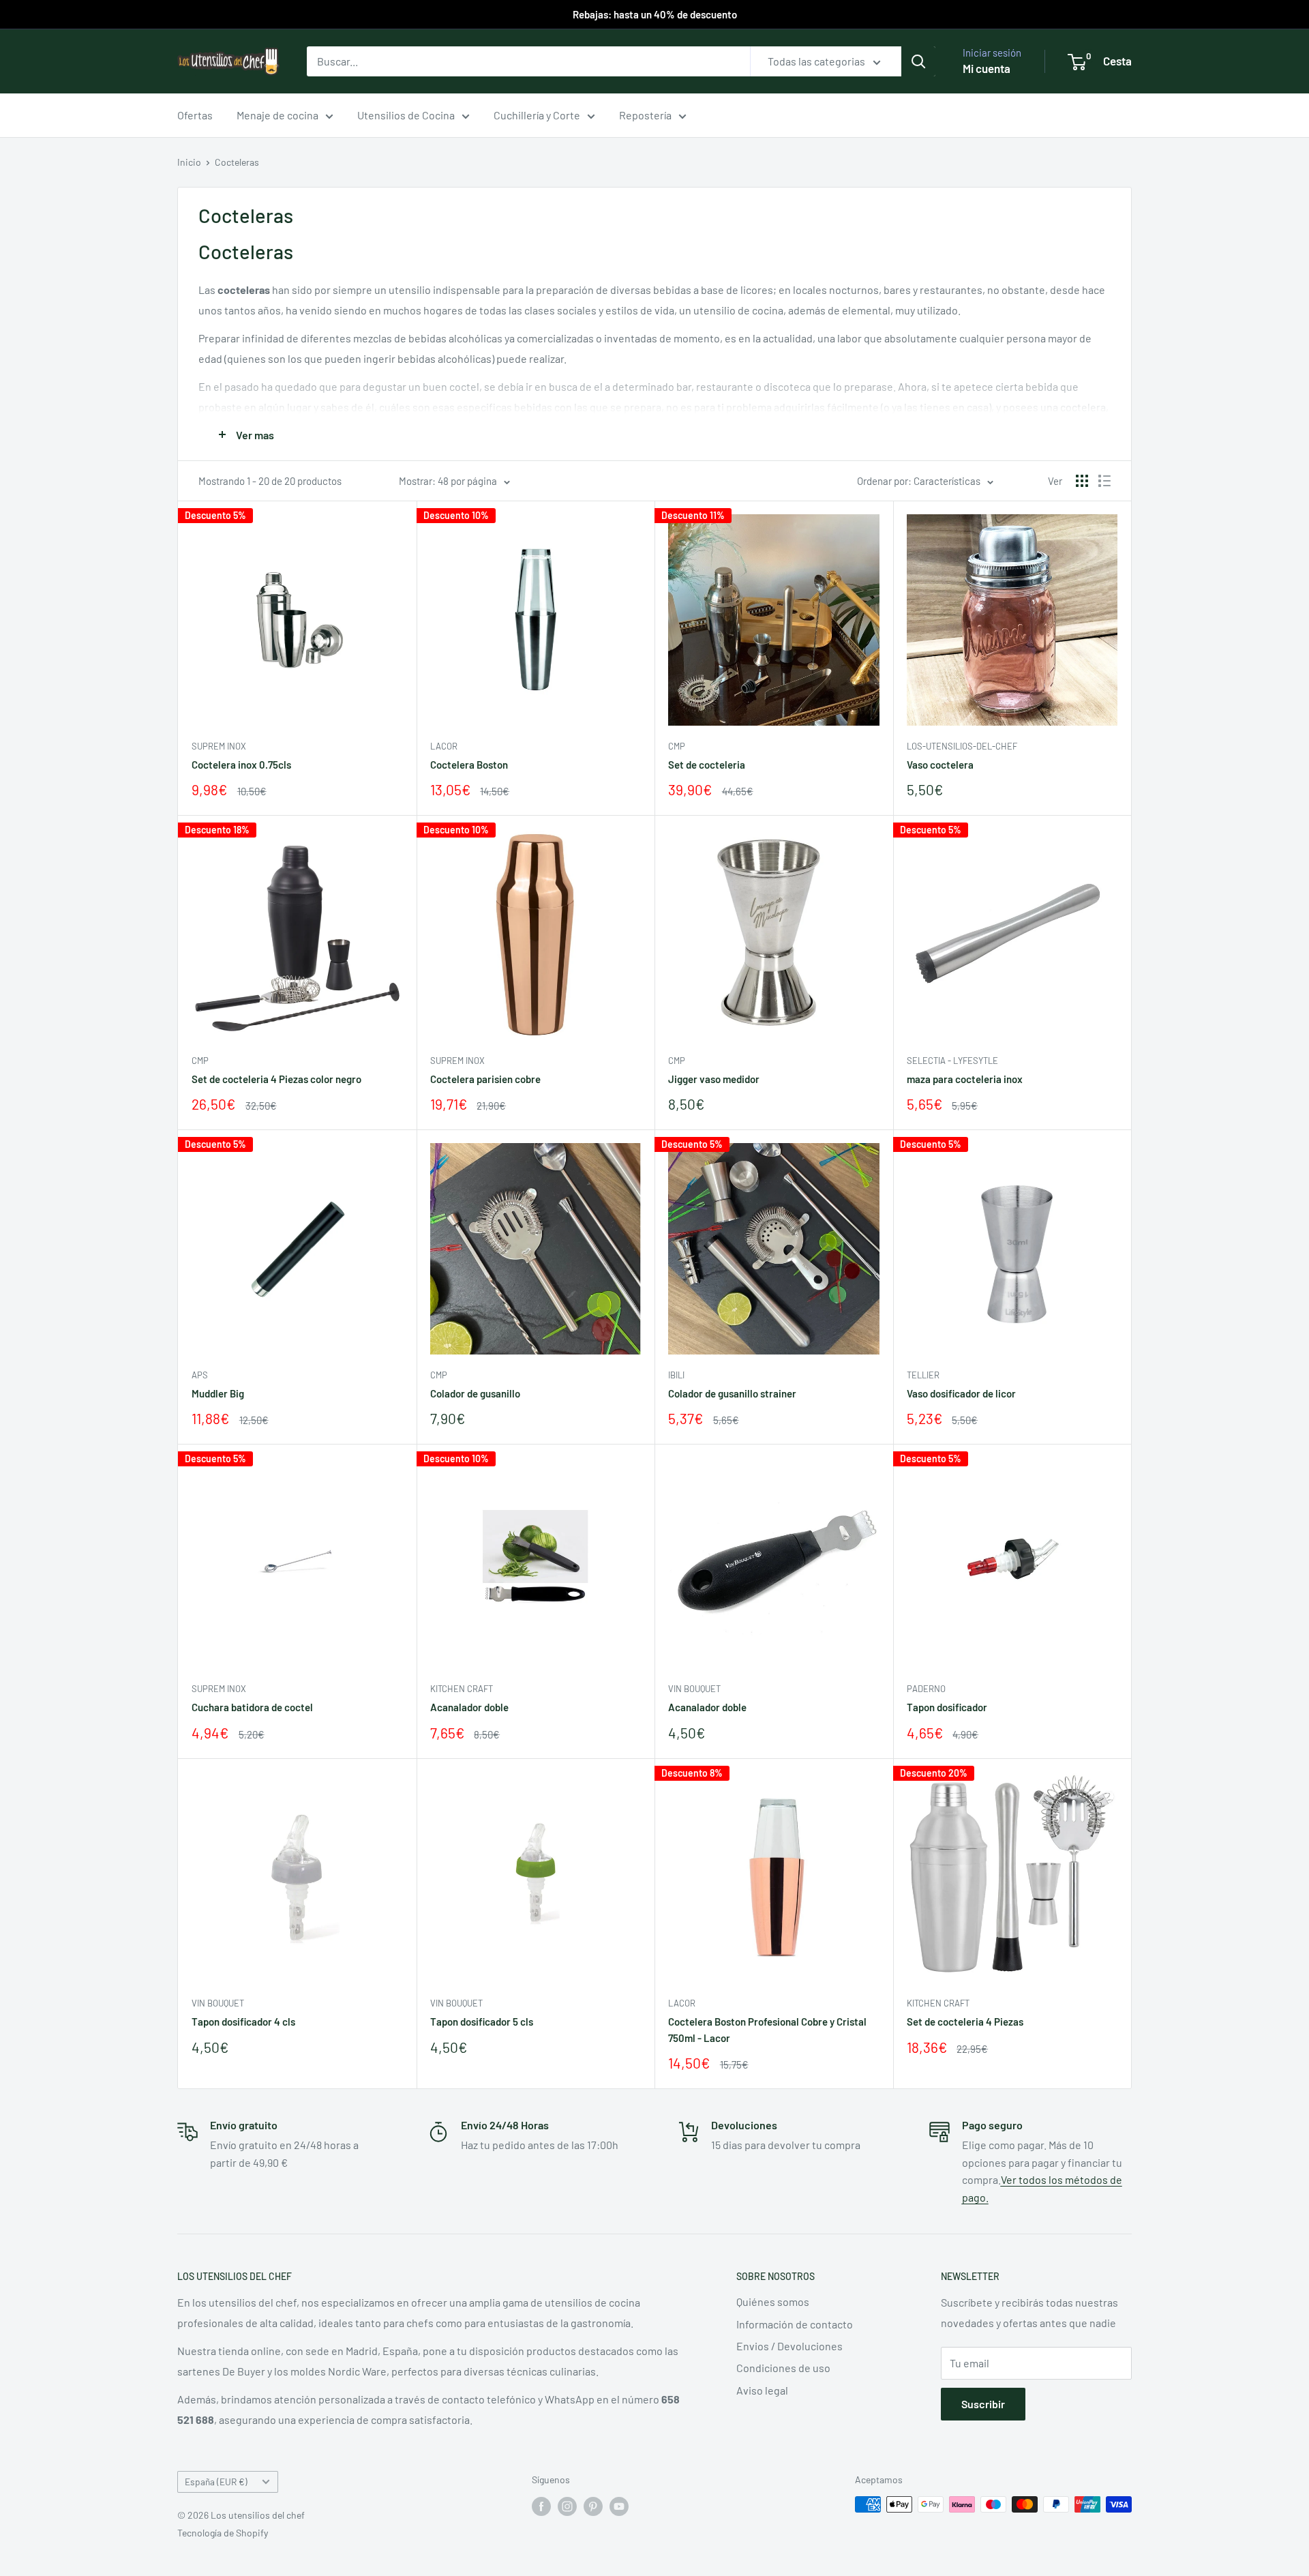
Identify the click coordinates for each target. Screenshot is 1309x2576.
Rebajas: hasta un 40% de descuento (655, 14)
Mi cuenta (987, 68)
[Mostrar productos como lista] (1104, 481)
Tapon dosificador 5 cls (482, 2022)
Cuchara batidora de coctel (252, 1707)
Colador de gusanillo (475, 1393)
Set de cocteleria (707, 765)
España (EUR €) (216, 2482)
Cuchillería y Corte (537, 115)
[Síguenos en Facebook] (541, 2506)
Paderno (926, 1689)
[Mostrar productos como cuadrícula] (1082, 481)
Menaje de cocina (277, 115)
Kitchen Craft (462, 1689)
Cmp (677, 746)
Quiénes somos (773, 2301)
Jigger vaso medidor (714, 1079)
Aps (200, 1375)
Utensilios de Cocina (406, 115)
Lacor (444, 746)
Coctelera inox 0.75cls (241, 765)
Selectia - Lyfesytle (952, 1061)
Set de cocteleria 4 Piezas (965, 2022)
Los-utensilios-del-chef (962, 746)
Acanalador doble (469, 1707)
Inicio (189, 162)
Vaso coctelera (940, 765)
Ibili (676, 1375)
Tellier (923, 1375)
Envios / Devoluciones (789, 2346)
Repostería (645, 115)
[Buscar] (918, 61)
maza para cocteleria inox (965, 1079)
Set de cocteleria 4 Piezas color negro (276, 1079)
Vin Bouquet (694, 1689)
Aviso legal (762, 2390)
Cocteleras (237, 162)
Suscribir (983, 2404)
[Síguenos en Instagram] (567, 2506)
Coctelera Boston (469, 765)
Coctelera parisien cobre (485, 1079)
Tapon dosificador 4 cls (243, 2022)
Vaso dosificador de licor (961, 1393)
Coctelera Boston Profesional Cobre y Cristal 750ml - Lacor (767, 2029)
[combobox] (528, 61)
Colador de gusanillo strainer (732, 1393)
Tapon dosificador (947, 1707)
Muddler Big (218, 1393)
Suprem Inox (219, 746)
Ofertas (195, 115)
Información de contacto (795, 2324)
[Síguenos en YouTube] (619, 2506)
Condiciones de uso (783, 2368)
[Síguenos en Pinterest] (593, 2506)
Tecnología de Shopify (223, 2533)
